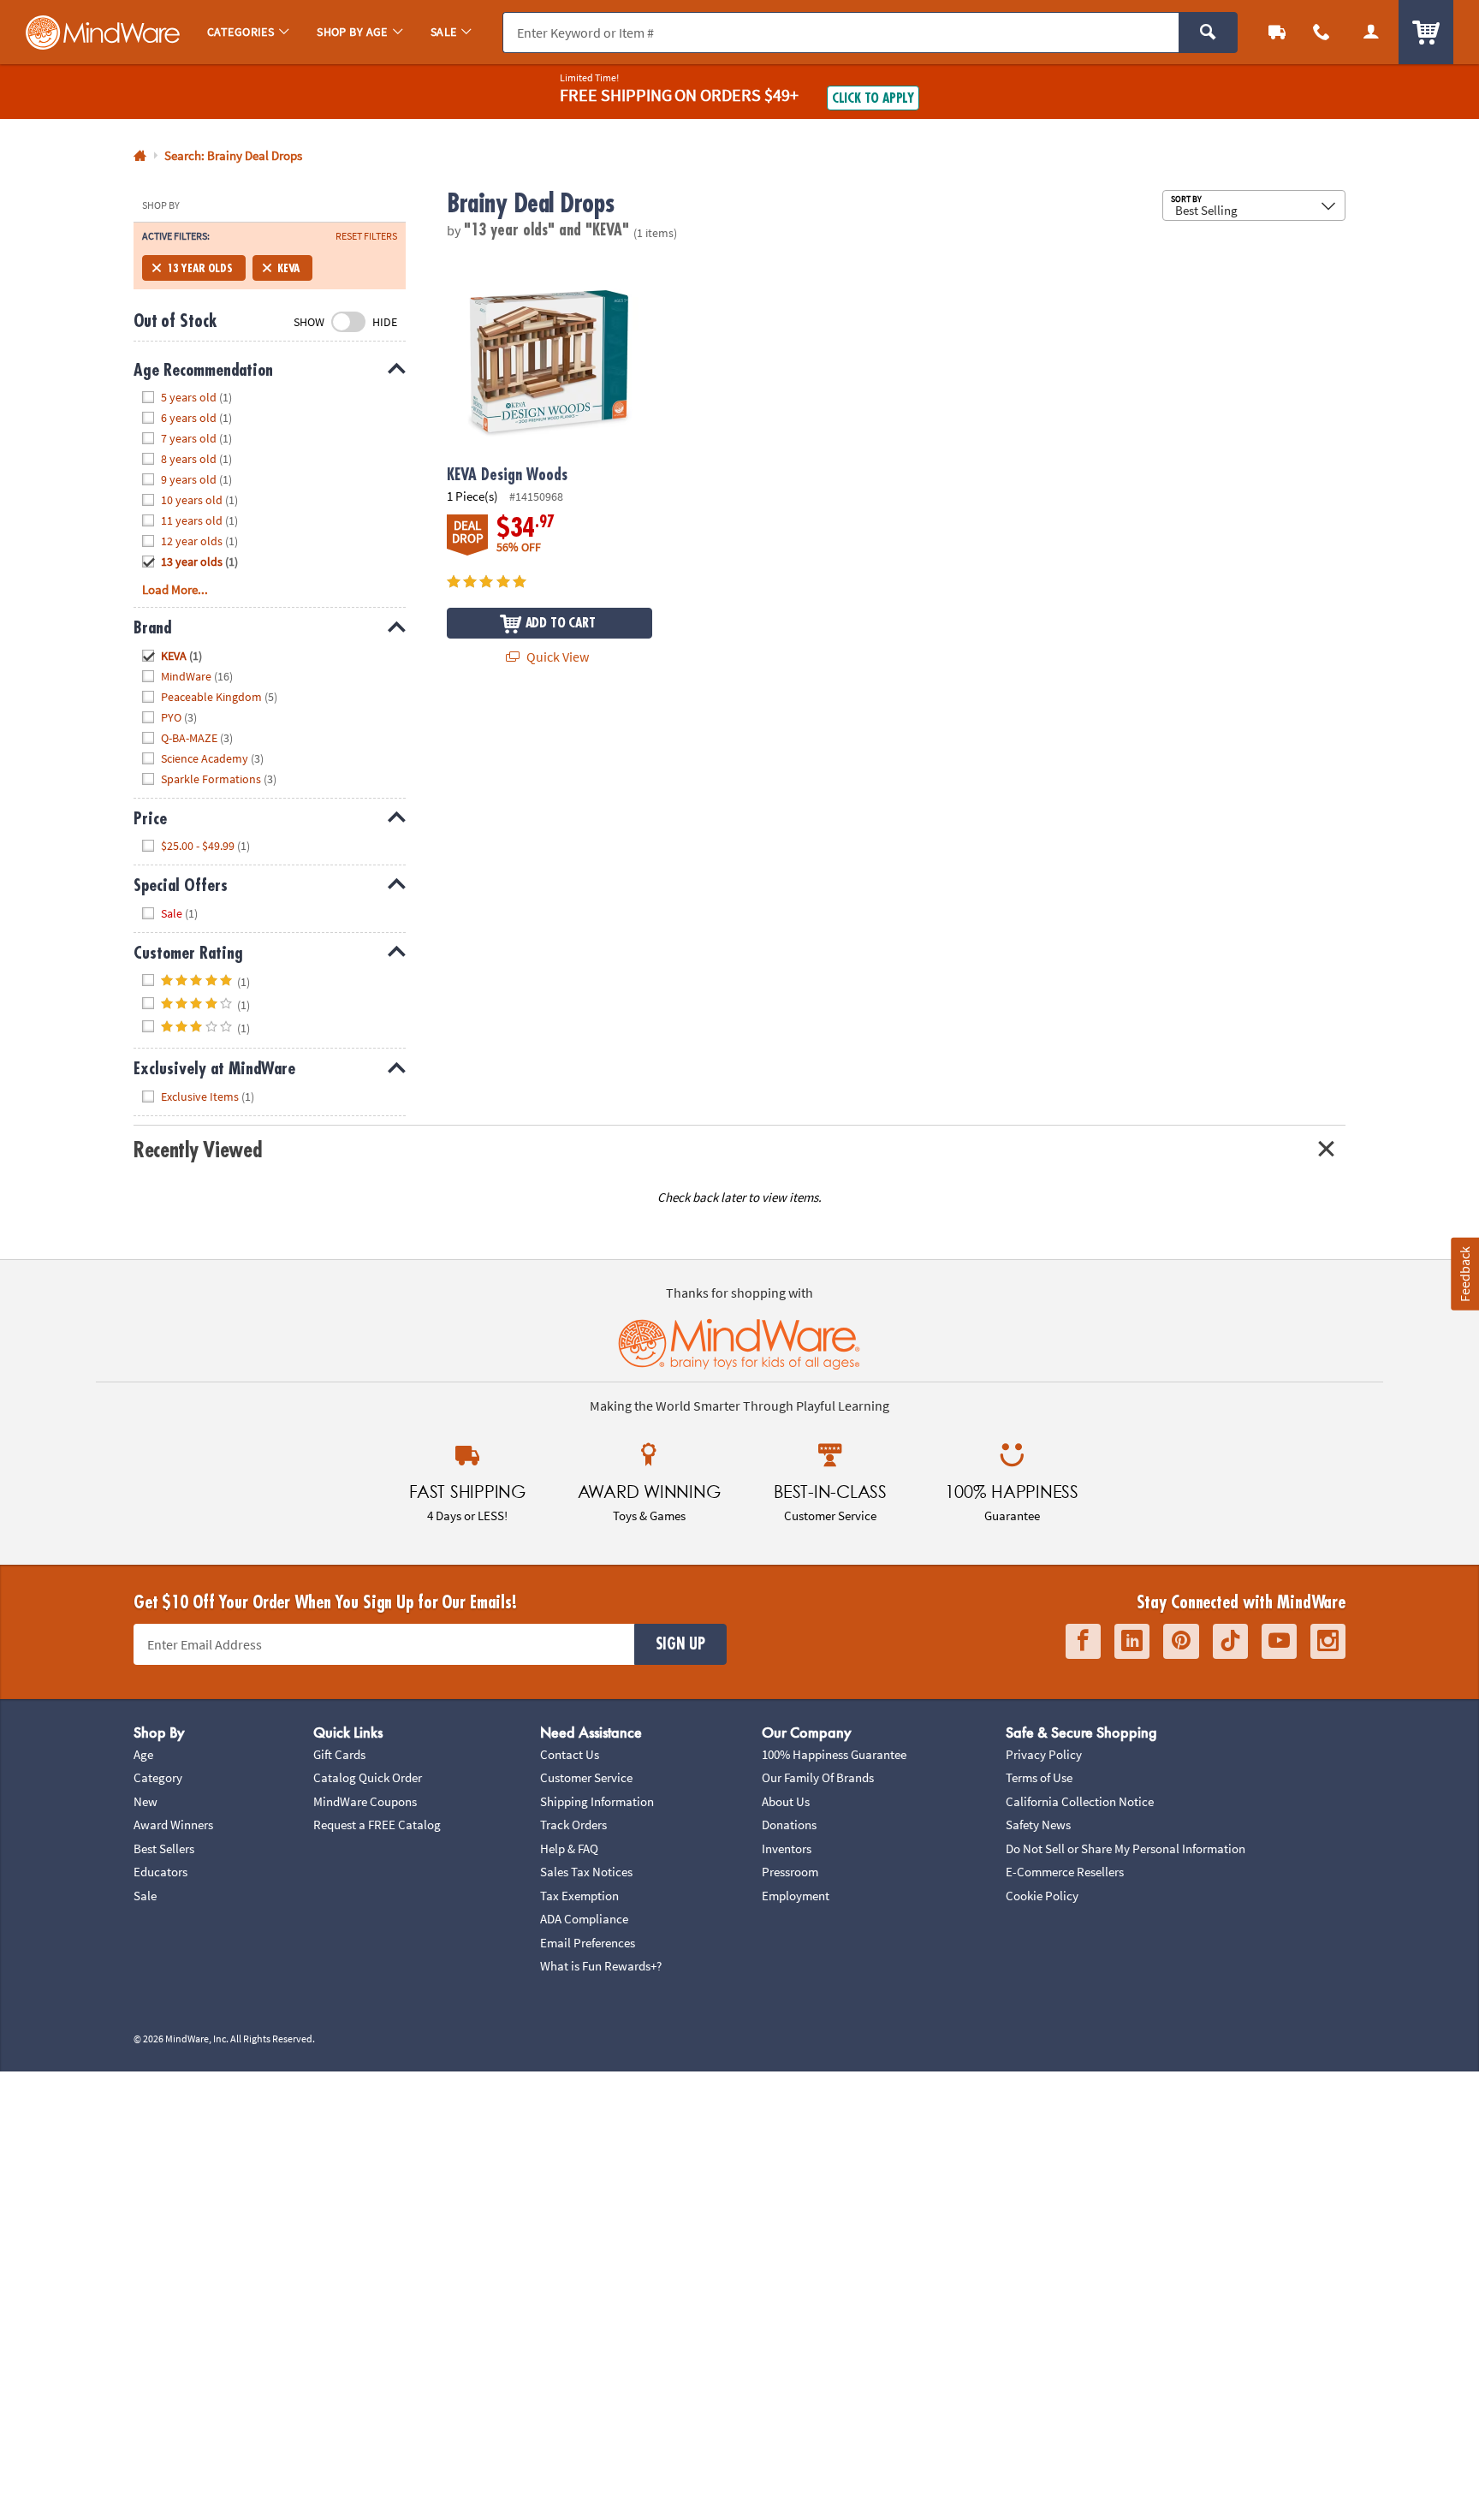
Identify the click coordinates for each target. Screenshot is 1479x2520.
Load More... (175, 589)
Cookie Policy (1042, 1896)
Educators (160, 1872)
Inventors (787, 1848)
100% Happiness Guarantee (834, 1754)
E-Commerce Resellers (1065, 1872)
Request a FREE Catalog (377, 1825)
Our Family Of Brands (818, 1777)
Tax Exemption (579, 1896)
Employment (796, 1896)
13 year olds (200, 268)
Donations (789, 1825)
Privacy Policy (1044, 1754)
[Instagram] (1328, 1641)
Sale (145, 1896)
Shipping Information (597, 1801)
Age (143, 1754)
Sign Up (680, 1644)
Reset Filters (366, 236)
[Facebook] (1083, 1641)
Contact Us (570, 1754)
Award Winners (173, 1825)
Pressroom (790, 1872)
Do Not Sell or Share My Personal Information (1126, 1848)
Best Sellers (164, 1848)
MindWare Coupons (365, 1801)
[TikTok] (1230, 1641)
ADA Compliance (584, 1919)
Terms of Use (1039, 1777)
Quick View (556, 657)
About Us (786, 1801)
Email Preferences (588, 1943)
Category (158, 1777)
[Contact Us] (1322, 32)
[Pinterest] (1181, 1641)
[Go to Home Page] (140, 156)
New (146, 1801)
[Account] (1371, 32)
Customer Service (586, 1777)
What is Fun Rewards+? (601, 1966)
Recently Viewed (197, 1150)
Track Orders (573, 1825)
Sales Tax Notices (586, 1872)
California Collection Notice (1080, 1801)
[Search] (1208, 33)
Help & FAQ (569, 1848)
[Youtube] (1279, 1641)
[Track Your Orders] (1277, 32)
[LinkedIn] (1132, 1641)
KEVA (288, 268)
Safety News (1038, 1825)
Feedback (1464, 1274)
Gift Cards (339, 1754)
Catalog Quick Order (368, 1777)
